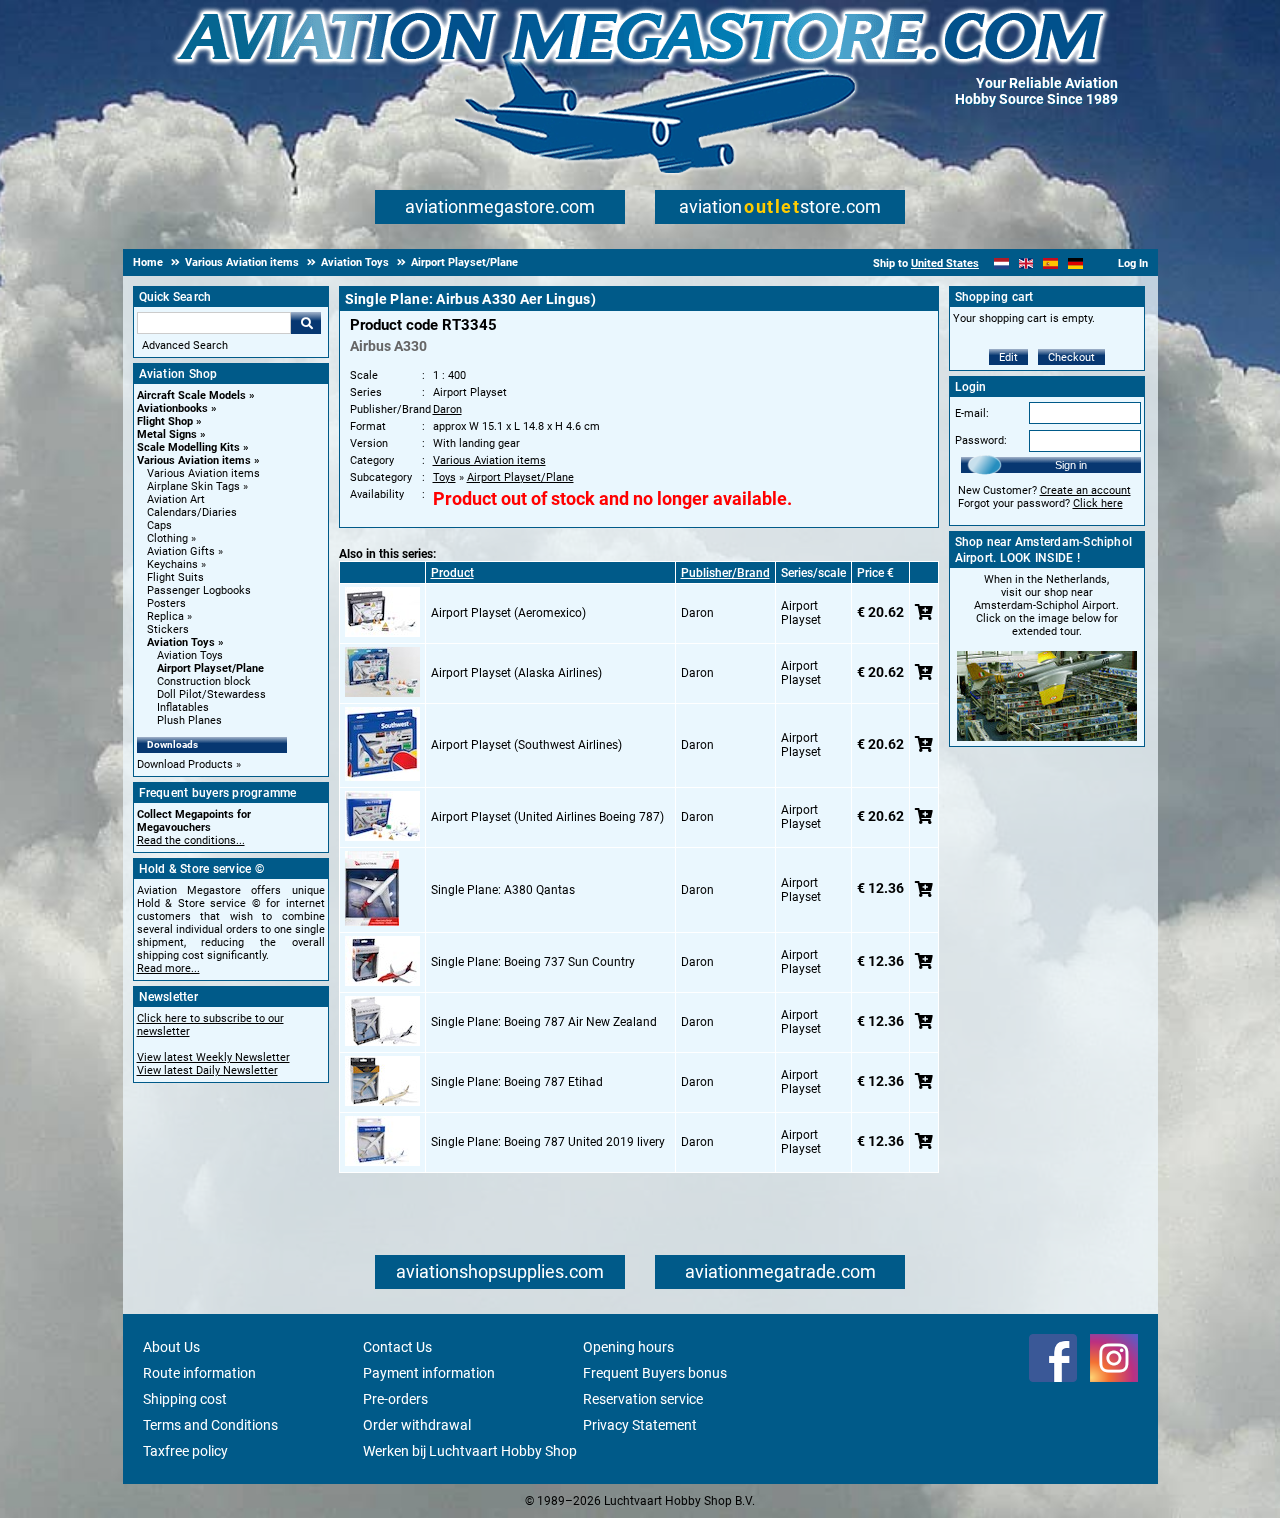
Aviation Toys (181, 642)
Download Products (185, 764)
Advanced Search (185, 345)
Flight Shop (165, 421)
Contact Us (397, 1347)
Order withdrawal (417, 1425)
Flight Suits (175, 577)
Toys (444, 477)
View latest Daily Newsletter (207, 1070)
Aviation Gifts (181, 551)
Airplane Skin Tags (193, 486)
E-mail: (972, 413)
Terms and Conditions (210, 1425)
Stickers (168, 629)
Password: (981, 440)
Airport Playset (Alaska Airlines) (516, 673)
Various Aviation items (194, 460)
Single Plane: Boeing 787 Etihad (517, 1082)
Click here (1098, 503)
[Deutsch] (1075, 263)
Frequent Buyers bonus (655, 1373)
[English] (1026, 263)
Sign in (1071, 465)
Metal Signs (167, 434)
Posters (166, 603)
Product (452, 573)
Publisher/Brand (725, 573)
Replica (165, 616)
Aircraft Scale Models (191, 395)
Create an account (1085, 490)
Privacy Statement (640, 1425)
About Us (171, 1347)
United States (945, 263)
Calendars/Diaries (192, 512)
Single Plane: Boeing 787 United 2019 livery (548, 1142)
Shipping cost (185, 1399)
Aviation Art (176, 499)
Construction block (204, 681)
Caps (159, 525)
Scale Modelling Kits (188, 447)
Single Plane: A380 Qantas (503, 890)
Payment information (429, 1373)
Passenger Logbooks (199, 590)
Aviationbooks (172, 408)
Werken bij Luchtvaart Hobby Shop (470, 1451)
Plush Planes (189, 720)
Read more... (168, 968)
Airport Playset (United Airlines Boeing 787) (547, 817)
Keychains (172, 564)
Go (306, 323)
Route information (199, 1373)
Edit (1008, 357)
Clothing (167, 538)
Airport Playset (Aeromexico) (508, 613)
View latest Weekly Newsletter (213, 1057)
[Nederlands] (1001, 263)
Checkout (1071, 357)
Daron (447, 409)
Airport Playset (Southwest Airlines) (526, 745)
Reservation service (643, 1399)
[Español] (1050, 263)
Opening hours (628, 1347)
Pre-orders (395, 1399)
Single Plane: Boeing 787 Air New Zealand (544, 1022)
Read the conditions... (191, 840)
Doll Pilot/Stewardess (211, 694)
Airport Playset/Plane (210, 668)
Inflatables (183, 707)
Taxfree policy (185, 1451)
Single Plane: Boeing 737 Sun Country (533, 962)
